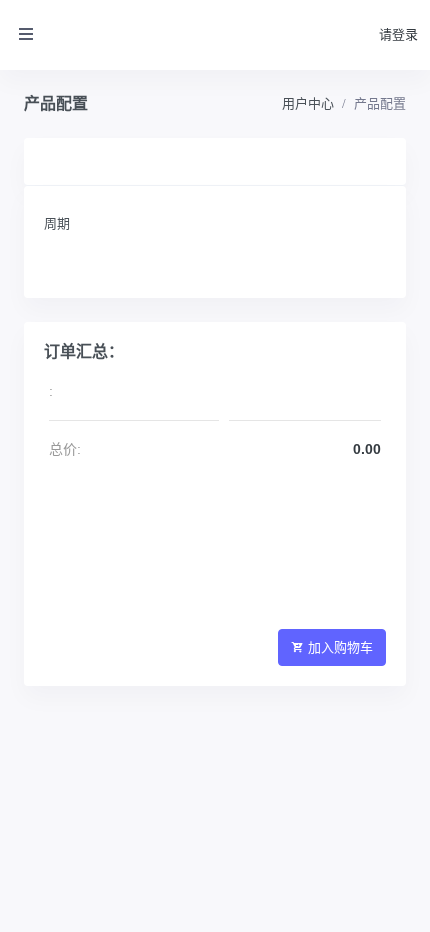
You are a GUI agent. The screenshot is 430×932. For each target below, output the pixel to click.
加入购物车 (340, 647)
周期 (57, 223)
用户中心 (308, 103)
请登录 (398, 34)
